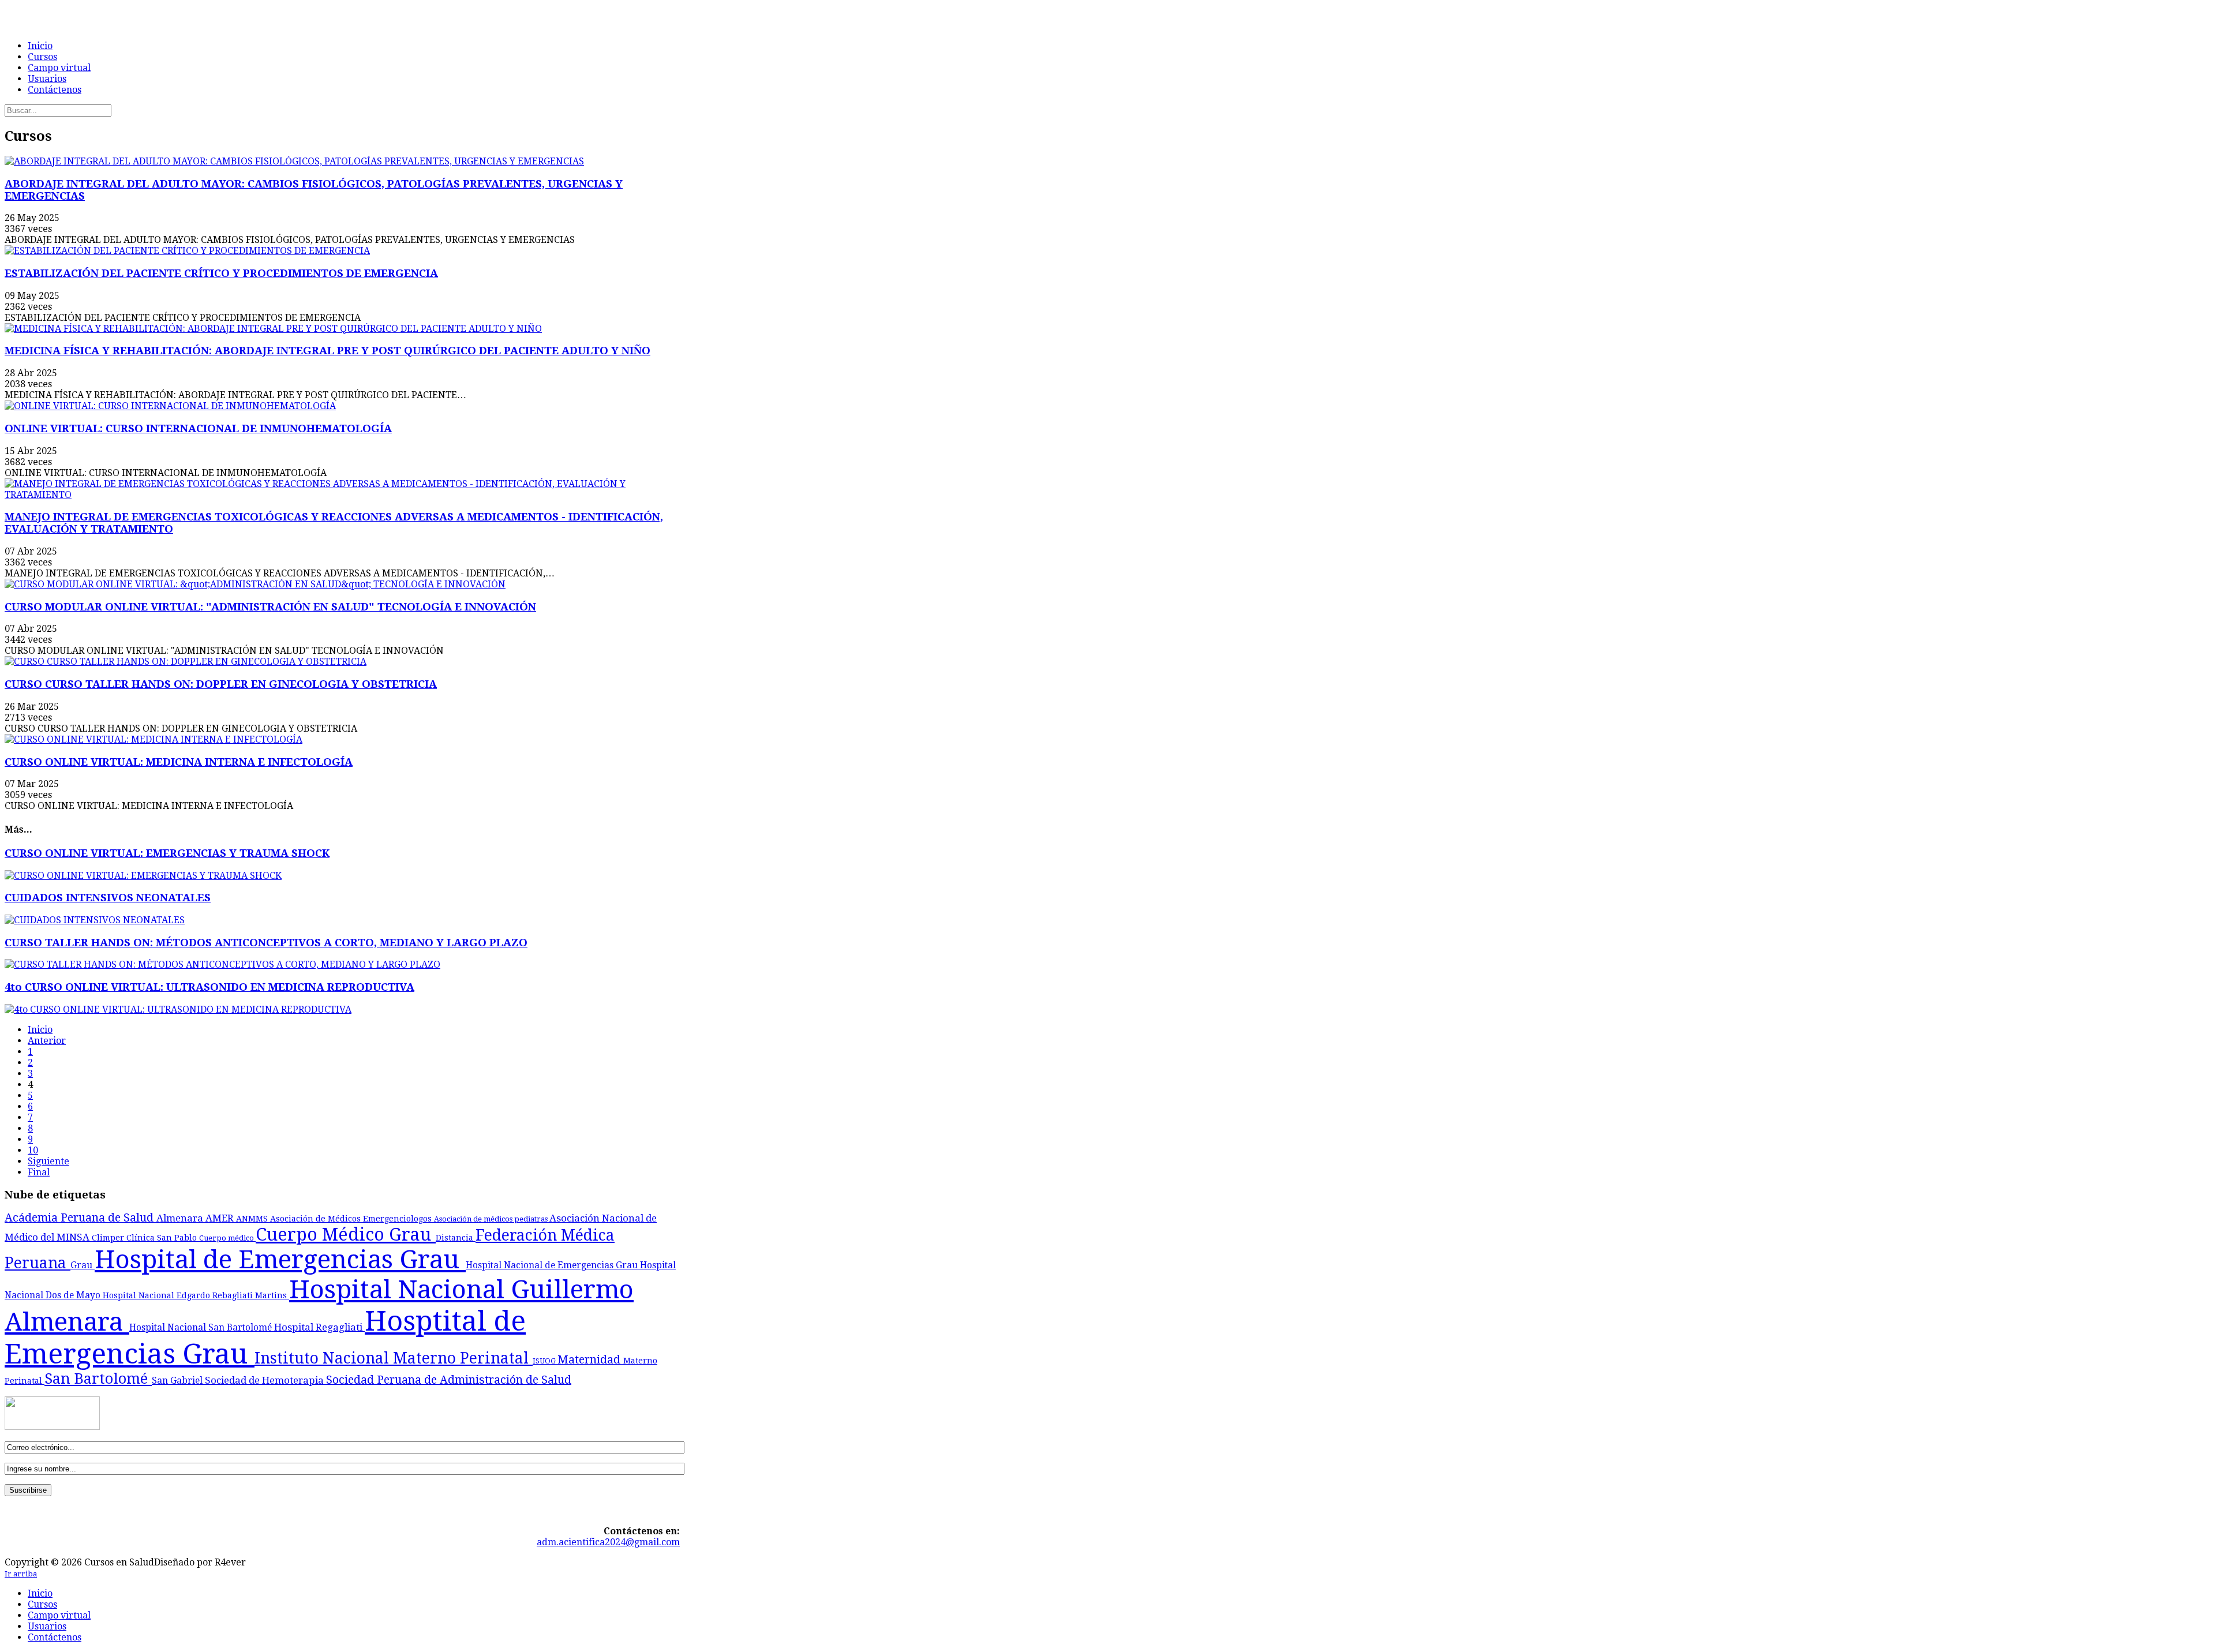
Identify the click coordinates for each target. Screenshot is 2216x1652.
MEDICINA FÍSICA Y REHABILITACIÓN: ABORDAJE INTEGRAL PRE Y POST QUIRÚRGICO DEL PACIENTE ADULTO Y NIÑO (327, 351)
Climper (109, 1238)
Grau (83, 1265)
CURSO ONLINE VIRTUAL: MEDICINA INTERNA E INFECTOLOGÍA (179, 762)
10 (33, 1150)
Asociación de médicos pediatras (492, 1219)
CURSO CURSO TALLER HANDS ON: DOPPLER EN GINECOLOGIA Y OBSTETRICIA (221, 684)
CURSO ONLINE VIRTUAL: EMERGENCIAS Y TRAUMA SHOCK (167, 853)
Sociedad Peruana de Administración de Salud (449, 1380)
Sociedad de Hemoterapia (265, 1380)
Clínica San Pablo (163, 1238)
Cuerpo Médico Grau (346, 1235)
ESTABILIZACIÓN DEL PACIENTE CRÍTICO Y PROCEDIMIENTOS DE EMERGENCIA (221, 273)
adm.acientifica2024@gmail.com (608, 1542)
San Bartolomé (98, 1379)
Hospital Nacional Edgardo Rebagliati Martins (196, 1295)
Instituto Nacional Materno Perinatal (394, 1358)
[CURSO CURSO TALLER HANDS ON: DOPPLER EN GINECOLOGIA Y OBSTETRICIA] (186, 662)
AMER (221, 1218)
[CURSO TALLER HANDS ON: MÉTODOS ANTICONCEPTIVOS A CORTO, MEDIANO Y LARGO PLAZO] (222, 964)
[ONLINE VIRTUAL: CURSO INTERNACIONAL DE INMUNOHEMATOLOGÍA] (170, 406)
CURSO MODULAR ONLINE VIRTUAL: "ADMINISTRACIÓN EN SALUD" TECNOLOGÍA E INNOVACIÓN (270, 607)
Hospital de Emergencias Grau (280, 1260)
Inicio (40, 1030)
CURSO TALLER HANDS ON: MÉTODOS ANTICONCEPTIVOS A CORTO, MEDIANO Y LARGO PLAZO (266, 943)
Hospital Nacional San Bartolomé (202, 1328)
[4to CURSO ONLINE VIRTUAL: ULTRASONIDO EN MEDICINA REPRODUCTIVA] (178, 1009)
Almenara (181, 1218)
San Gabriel (178, 1381)
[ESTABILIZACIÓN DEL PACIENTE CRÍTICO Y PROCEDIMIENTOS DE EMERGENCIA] (187, 251)
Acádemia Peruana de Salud (81, 1218)
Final (39, 1172)
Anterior (47, 1041)
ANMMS (253, 1219)
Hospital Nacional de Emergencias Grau (553, 1265)
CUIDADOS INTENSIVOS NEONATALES (108, 898)
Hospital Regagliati (319, 1327)
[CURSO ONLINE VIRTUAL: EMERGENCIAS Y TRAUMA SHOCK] (143, 876)
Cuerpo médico (227, 1238)
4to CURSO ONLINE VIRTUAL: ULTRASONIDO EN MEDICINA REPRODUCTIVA (209, 987)
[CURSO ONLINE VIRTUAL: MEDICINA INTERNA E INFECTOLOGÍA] (154, 739)
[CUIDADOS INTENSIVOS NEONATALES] (95, 920)
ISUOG (545, 1361)
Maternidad (590, 1360)
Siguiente (48, 1161)
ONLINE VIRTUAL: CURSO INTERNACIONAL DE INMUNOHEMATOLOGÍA (198, 428)
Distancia (456, 1238)
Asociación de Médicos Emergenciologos (352, 1219)
